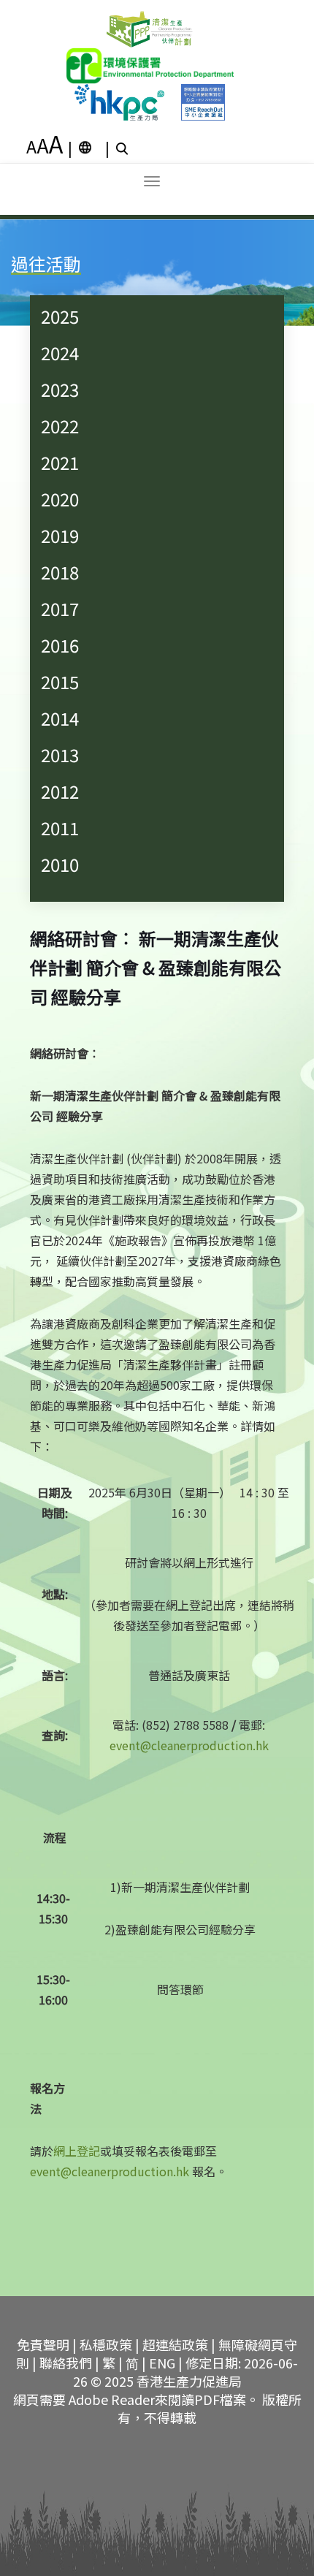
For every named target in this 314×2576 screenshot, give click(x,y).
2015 (60, 681)
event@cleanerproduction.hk (189, 1745)
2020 (60, 499)
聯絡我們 (66, 2363)
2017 (60, 608)
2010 (60, 864)
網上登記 (77, 2151)
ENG (162, 2363)
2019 (60, 535)
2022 (60, 426)
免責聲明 (43, 2344)
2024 (60, 353)
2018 (60, 572)
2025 (60, 316)
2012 (60, 791)
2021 (60, 462)
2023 (60, 389)
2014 (60, 718)
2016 (60, 645)
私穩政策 (106, 2344)
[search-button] (124, 148)
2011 (60, 828)
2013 (60, 755)
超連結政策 (175, 2344)
